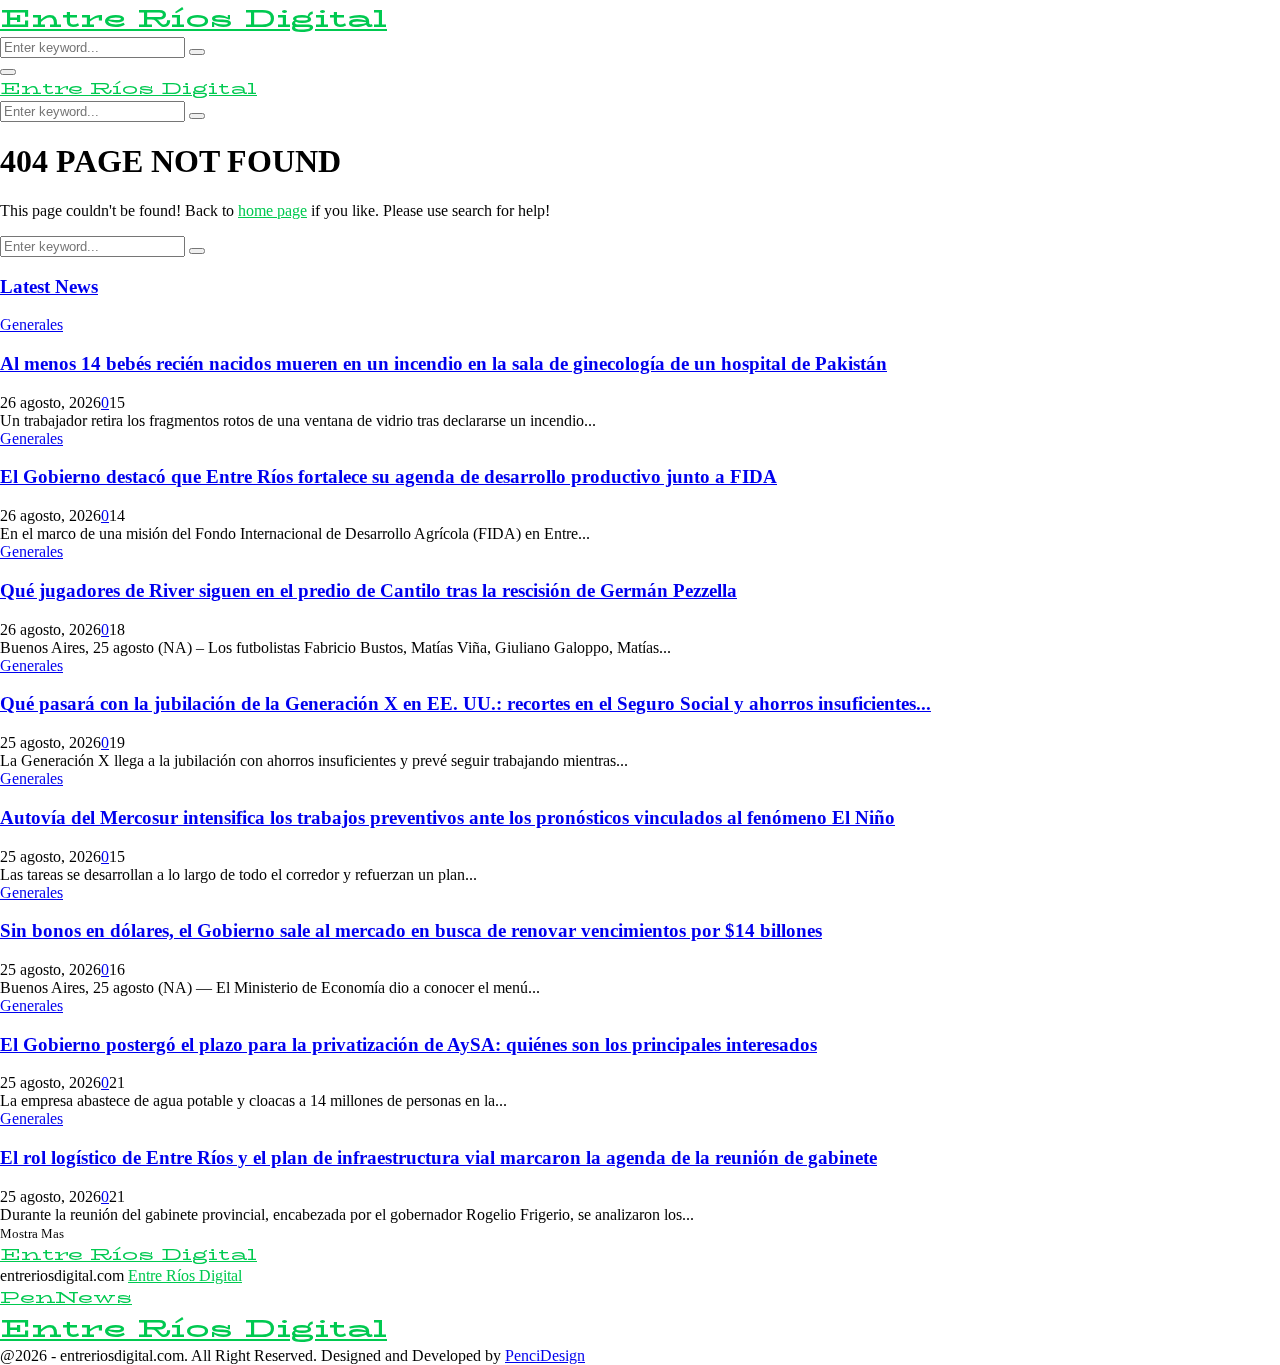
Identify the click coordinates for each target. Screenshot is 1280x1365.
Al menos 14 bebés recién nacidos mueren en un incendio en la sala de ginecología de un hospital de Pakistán (443, 363)
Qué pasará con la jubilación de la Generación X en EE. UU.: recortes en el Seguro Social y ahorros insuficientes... (465, 703)
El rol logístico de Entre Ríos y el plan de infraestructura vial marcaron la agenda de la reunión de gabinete (438, 1157)
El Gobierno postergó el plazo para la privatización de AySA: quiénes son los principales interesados (408, 1044)
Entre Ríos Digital (193, 18)
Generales (31, 324)
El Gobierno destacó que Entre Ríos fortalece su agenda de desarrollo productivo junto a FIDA (388, 476)
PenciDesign (545, 1355)
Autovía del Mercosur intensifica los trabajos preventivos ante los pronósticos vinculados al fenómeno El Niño (447, 817)
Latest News (49, 286)
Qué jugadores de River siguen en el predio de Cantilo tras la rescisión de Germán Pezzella (368, 590)
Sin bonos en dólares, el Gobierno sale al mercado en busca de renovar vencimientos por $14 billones (411, 930)
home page (272, 210)
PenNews (66, 1297)
